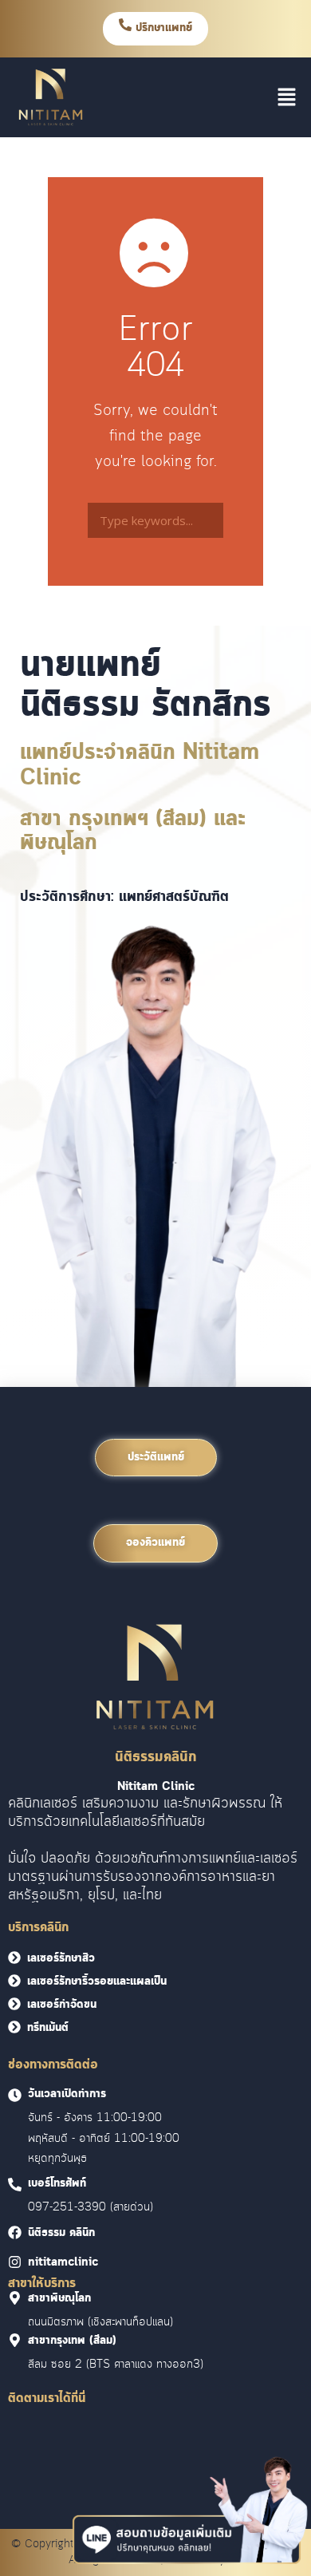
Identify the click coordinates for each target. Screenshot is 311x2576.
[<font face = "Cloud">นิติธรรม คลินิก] (15, 2232)
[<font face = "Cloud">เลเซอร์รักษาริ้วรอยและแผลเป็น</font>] (14, 1981)
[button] (287, 97)
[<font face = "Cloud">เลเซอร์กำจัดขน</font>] (14, 2004)
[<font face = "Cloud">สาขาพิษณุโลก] (15, 2298)
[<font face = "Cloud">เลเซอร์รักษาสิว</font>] (14, 1958)
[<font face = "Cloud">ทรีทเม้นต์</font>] (14, 2027)
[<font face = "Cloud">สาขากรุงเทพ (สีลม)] (15, 2340)
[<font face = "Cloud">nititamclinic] (15, 2262)
